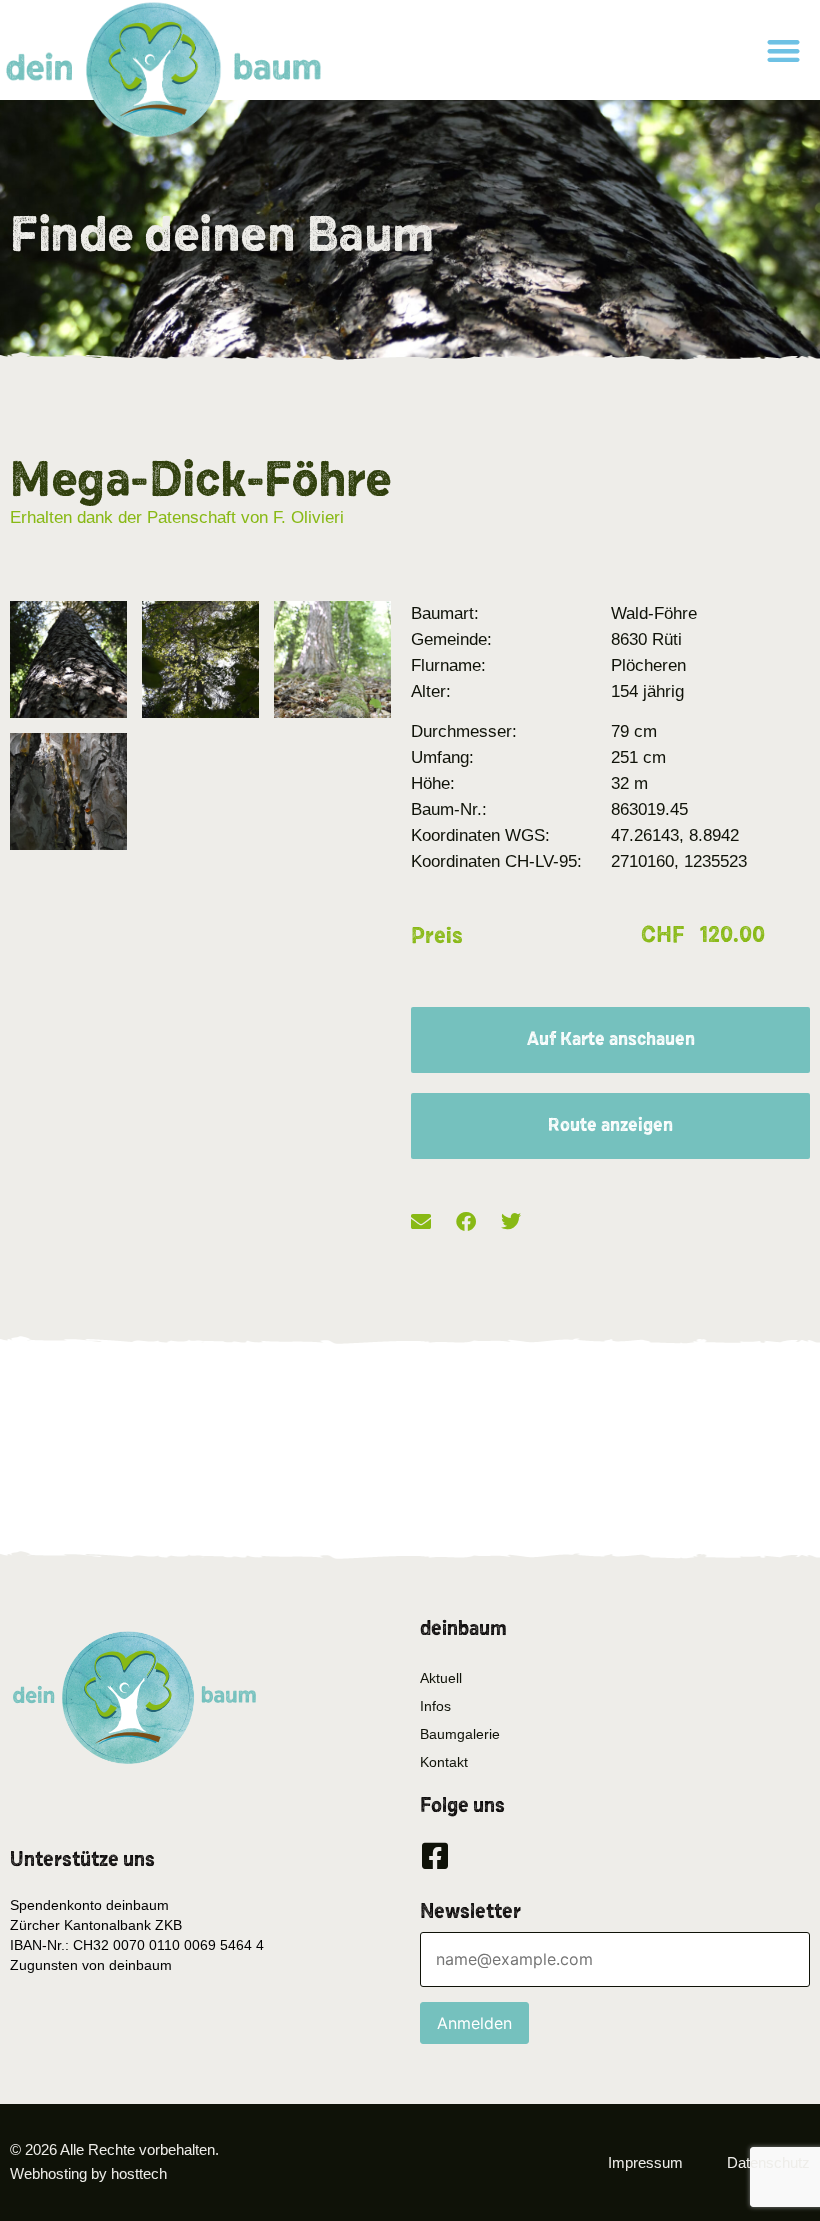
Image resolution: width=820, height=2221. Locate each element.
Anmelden (474, 2023)
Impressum (645, 2162)
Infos (435, 1706)
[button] (784, 50)
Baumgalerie (460, 1734)
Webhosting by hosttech (88, 2173)
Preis (437, 936)
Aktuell (441, 1678)
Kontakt (444, 1762)
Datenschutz (768, 2162)
